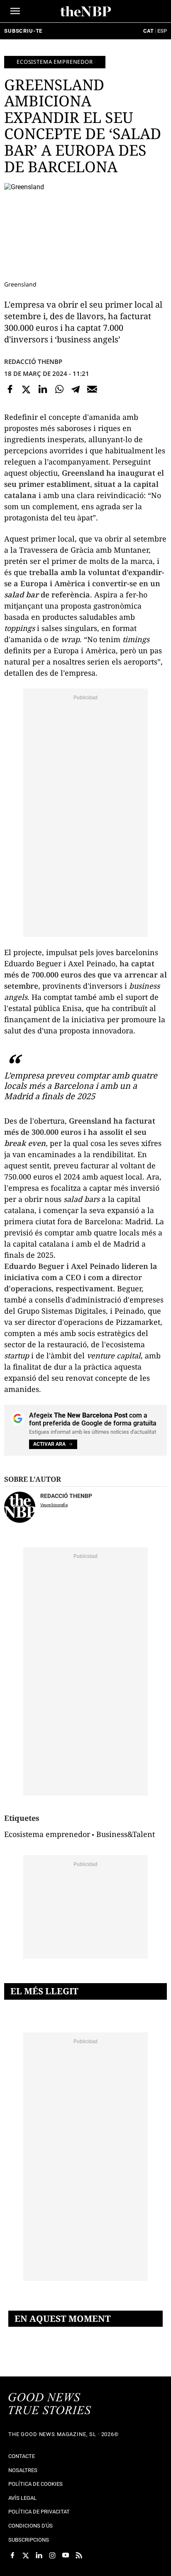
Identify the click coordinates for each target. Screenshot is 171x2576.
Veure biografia (54, 1505)
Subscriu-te (23, 31)
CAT (148, 31)
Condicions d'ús (31, 2526)
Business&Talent (126, 1834)
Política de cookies (35, 2484)
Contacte (22, 2456)
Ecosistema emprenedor (55, 62)
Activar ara (49, 1444)
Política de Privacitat (39, 2512)
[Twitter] (27, 390)
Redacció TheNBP (33, 361)
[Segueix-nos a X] (26, 2555)
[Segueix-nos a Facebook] (12, 2555)
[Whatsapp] (59, 390)
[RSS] (79, 2555)
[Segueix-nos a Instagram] (52, 2555)
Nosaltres (23, 2470)
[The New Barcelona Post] (50, 2405)
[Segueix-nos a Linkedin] (39, 2555)
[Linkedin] (43, 390)
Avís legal (22, 2498)
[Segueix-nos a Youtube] (66, 2555)
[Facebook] (10, 390)
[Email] (92, 390)
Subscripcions (29, 2540)
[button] (15, 11)
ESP (162, 31)
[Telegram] (76, 390)
